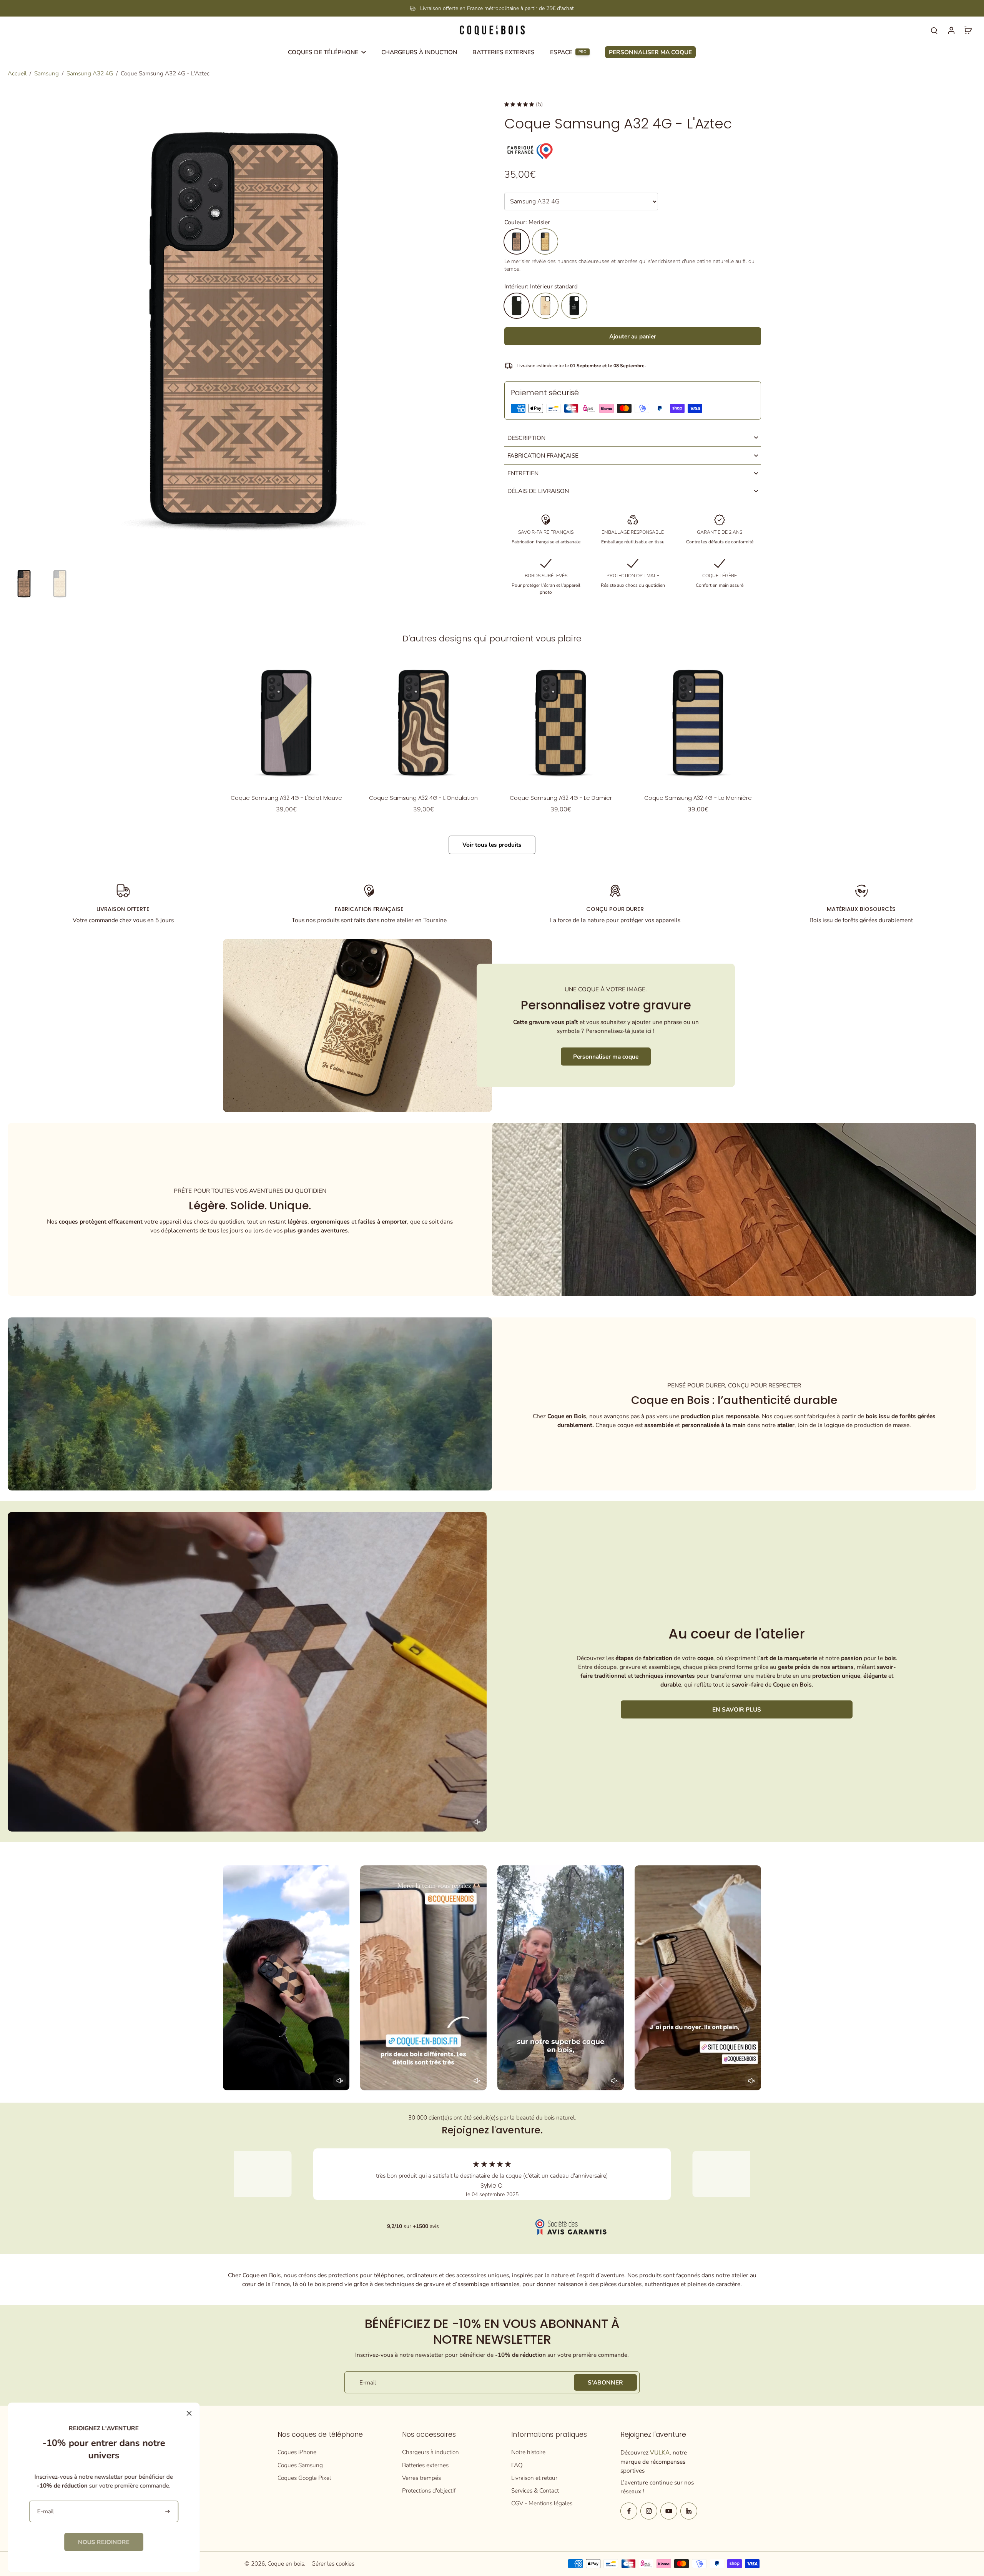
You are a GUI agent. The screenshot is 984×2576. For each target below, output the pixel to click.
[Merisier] (517, 241)
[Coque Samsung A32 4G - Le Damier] (561, 722)
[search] (934, 30)
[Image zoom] (244, 328)
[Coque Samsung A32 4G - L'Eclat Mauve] (286, 722)
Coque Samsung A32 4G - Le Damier (561, 798)
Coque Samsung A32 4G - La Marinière (698, 798)
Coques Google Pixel (304, 2478)
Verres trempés (421, 2478)
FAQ (517, 2465)
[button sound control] (477, 1822)
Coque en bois (286, 2564)
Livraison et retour (534, 2478)
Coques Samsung (300, 2465)
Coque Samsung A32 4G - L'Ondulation (423, 798)
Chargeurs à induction (430, 2452)
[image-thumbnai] (24, 584)
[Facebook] (629, 2511)
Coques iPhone (297, 2452)
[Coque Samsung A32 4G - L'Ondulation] (423, 722)
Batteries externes (425, 2465)
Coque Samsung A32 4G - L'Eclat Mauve (286, 798)
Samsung (47, 73)
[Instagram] (649, 2511)
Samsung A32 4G (90, 73)
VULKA (660, 2452)
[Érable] (545, 241)
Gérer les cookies (333, 2564)
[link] (104, 2542)
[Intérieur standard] (517, 306)
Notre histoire (528, 2452)
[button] (633, 336)
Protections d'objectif (429, 2490)
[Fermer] (189, 2413)
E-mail (368, 2382)
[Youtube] (669, 2511)
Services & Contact (535, 2490)
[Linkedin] (689, 2511)
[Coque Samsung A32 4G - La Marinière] (698, 722)
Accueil (17, 73)
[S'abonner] (168, 2512)
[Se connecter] (951, 30)
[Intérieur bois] (545, 306)
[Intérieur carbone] (574, 306)
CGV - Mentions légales (542, 2503)
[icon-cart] (968, 30)
